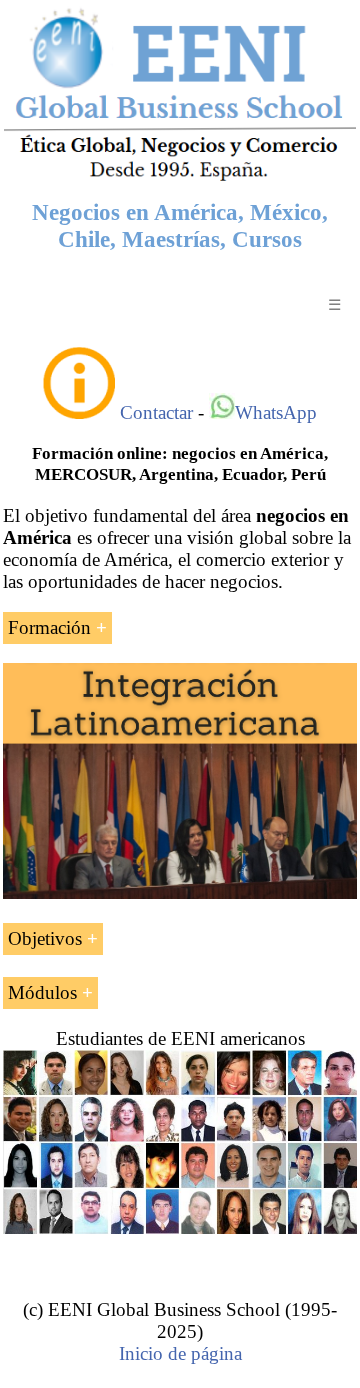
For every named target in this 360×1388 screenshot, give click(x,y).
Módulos (42, 992)
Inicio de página (180, 1353)
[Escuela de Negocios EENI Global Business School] (180, 178)
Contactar (156, 412)
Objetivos (45, 938)
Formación (49, 627)
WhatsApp (276, 412)
